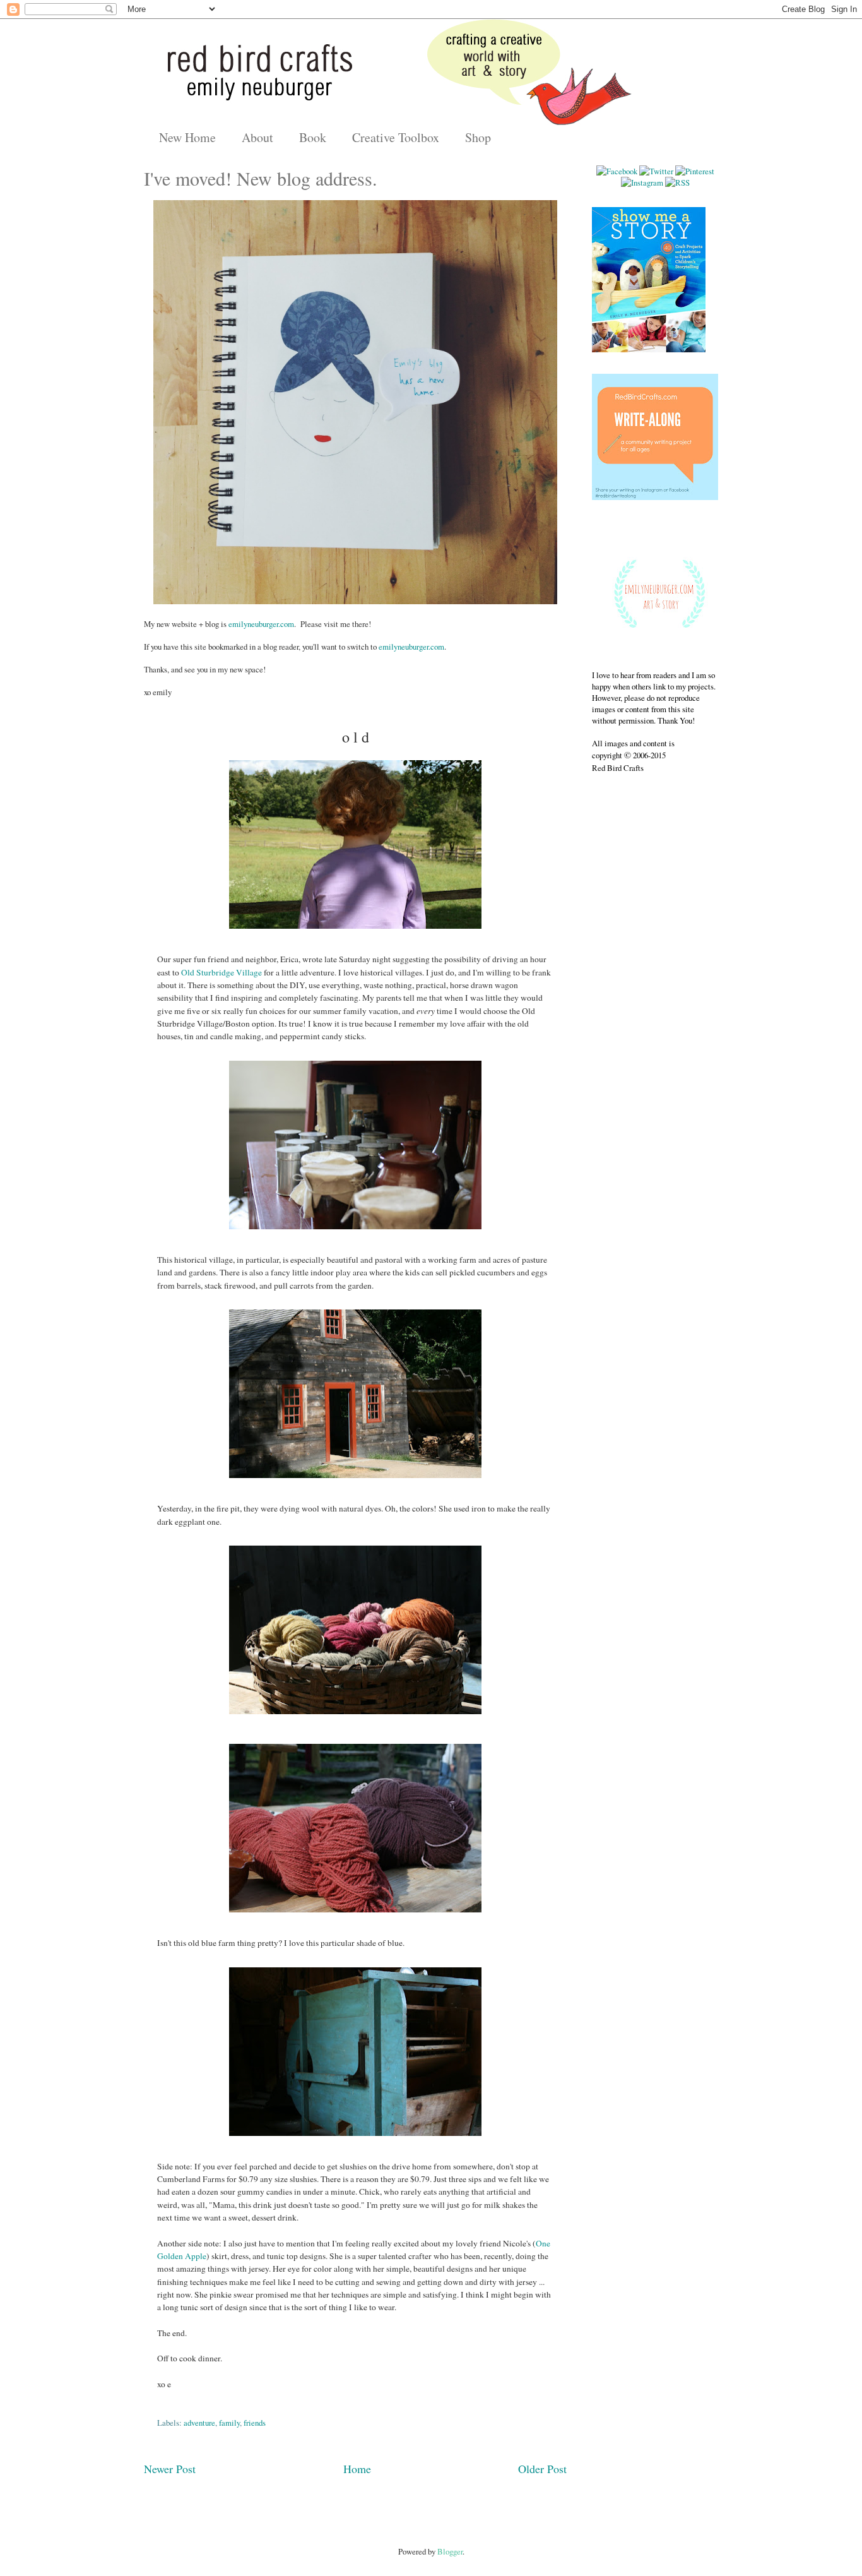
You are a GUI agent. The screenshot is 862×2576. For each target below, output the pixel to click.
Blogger (450, 2551)
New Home (187, 137)
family (229, 2423)
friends (255, 2423)
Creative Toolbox (396, 137)
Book (313, 137)
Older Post (542, 2469)
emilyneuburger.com (261, 624)
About (257, 137)
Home (357, 2469)
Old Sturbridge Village (222, 972)
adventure (199, 2423)
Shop (478, 137)
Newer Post (170, 2469)
